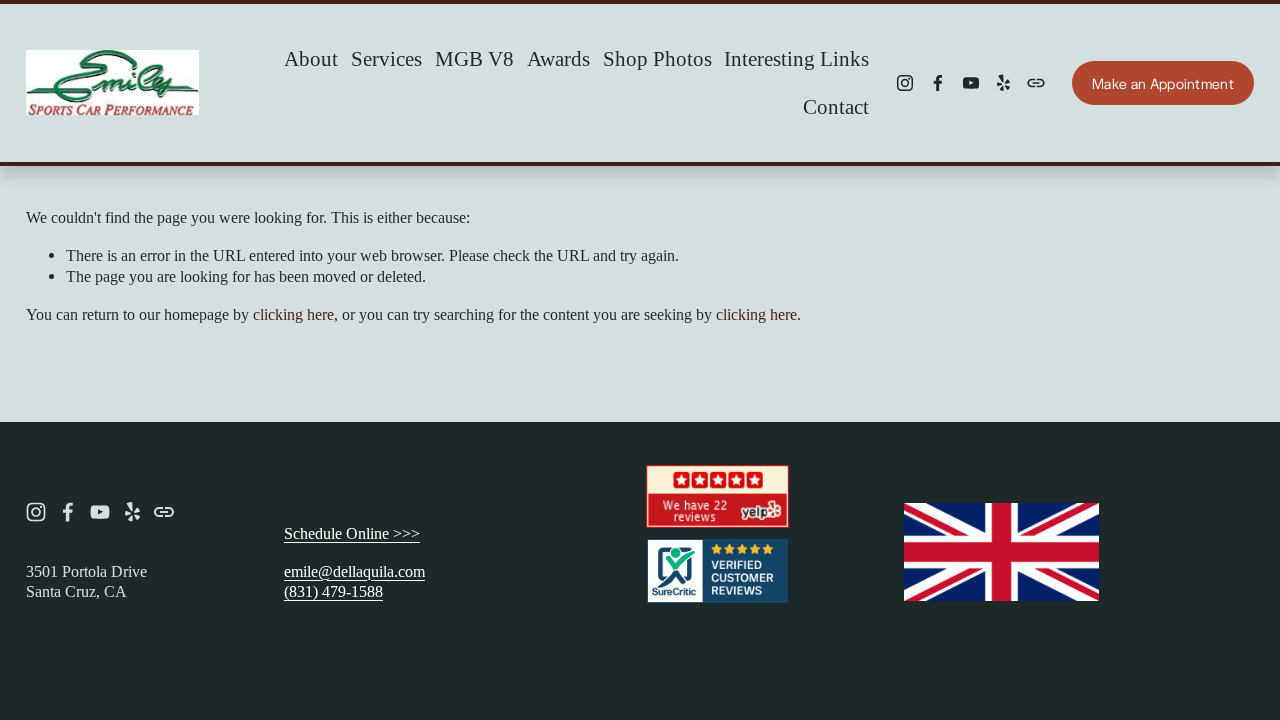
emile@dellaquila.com (354, 571)
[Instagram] (905, 83)
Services (386, 59)
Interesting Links (796, 59)
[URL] (1036, 83)
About (311, 59)
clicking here (293, 314)
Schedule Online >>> (352, 533)
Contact (836, 107)
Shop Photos (657, 59)
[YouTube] (971, 83)
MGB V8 (474, 59)
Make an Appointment (1163, 83)
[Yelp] (1003, 83)
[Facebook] (938, 83)
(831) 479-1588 (333, 591)
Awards (558, 59)
